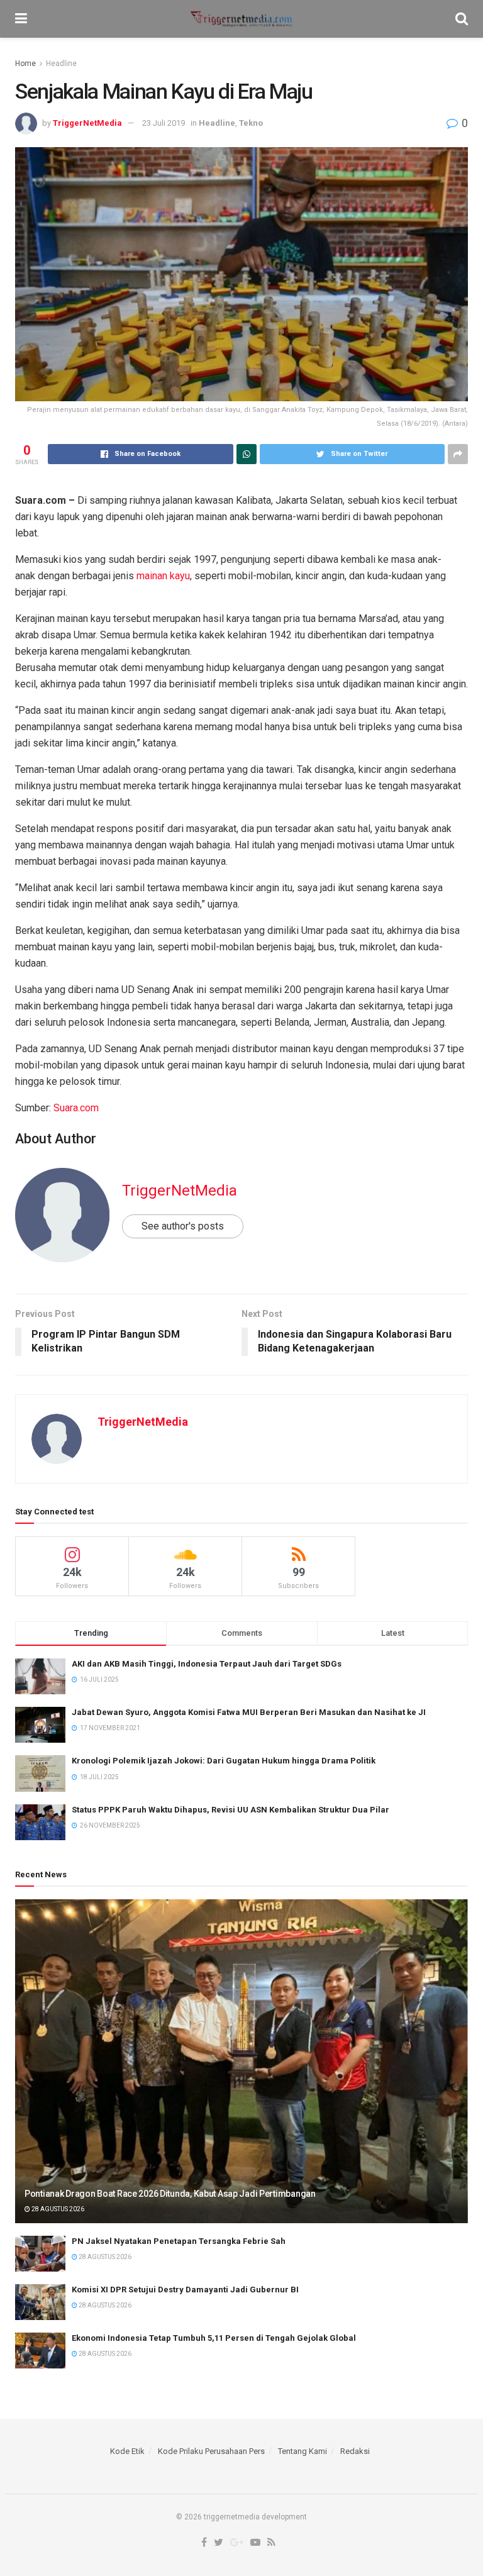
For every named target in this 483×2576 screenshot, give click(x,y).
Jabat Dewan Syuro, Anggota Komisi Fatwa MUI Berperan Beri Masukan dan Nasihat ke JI (249, 1712)
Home (25, 64)
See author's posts (183, 1226)
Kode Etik (127, 2451)
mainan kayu (163, 576)
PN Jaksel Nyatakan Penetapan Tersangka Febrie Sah (179, 2241)
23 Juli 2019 (164, 123)
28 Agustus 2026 (57, 2209)
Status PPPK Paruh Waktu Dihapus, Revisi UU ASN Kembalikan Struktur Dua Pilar (230, 1810)
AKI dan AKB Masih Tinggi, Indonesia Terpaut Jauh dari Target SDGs (207, 1664)
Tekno (251, 123)
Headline (61, 64)
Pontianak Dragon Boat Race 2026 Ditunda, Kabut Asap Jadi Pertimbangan (170, 2194)
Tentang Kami (303, 2451)
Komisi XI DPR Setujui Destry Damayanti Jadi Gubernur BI (185, 2290)
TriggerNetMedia (87, 123)
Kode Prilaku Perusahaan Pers (211, 2451)
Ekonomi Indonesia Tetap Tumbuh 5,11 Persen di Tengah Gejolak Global (214, 2338)
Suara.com (76, 1108)
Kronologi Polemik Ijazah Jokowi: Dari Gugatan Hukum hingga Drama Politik (224, 1761)
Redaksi (355, 2451)
